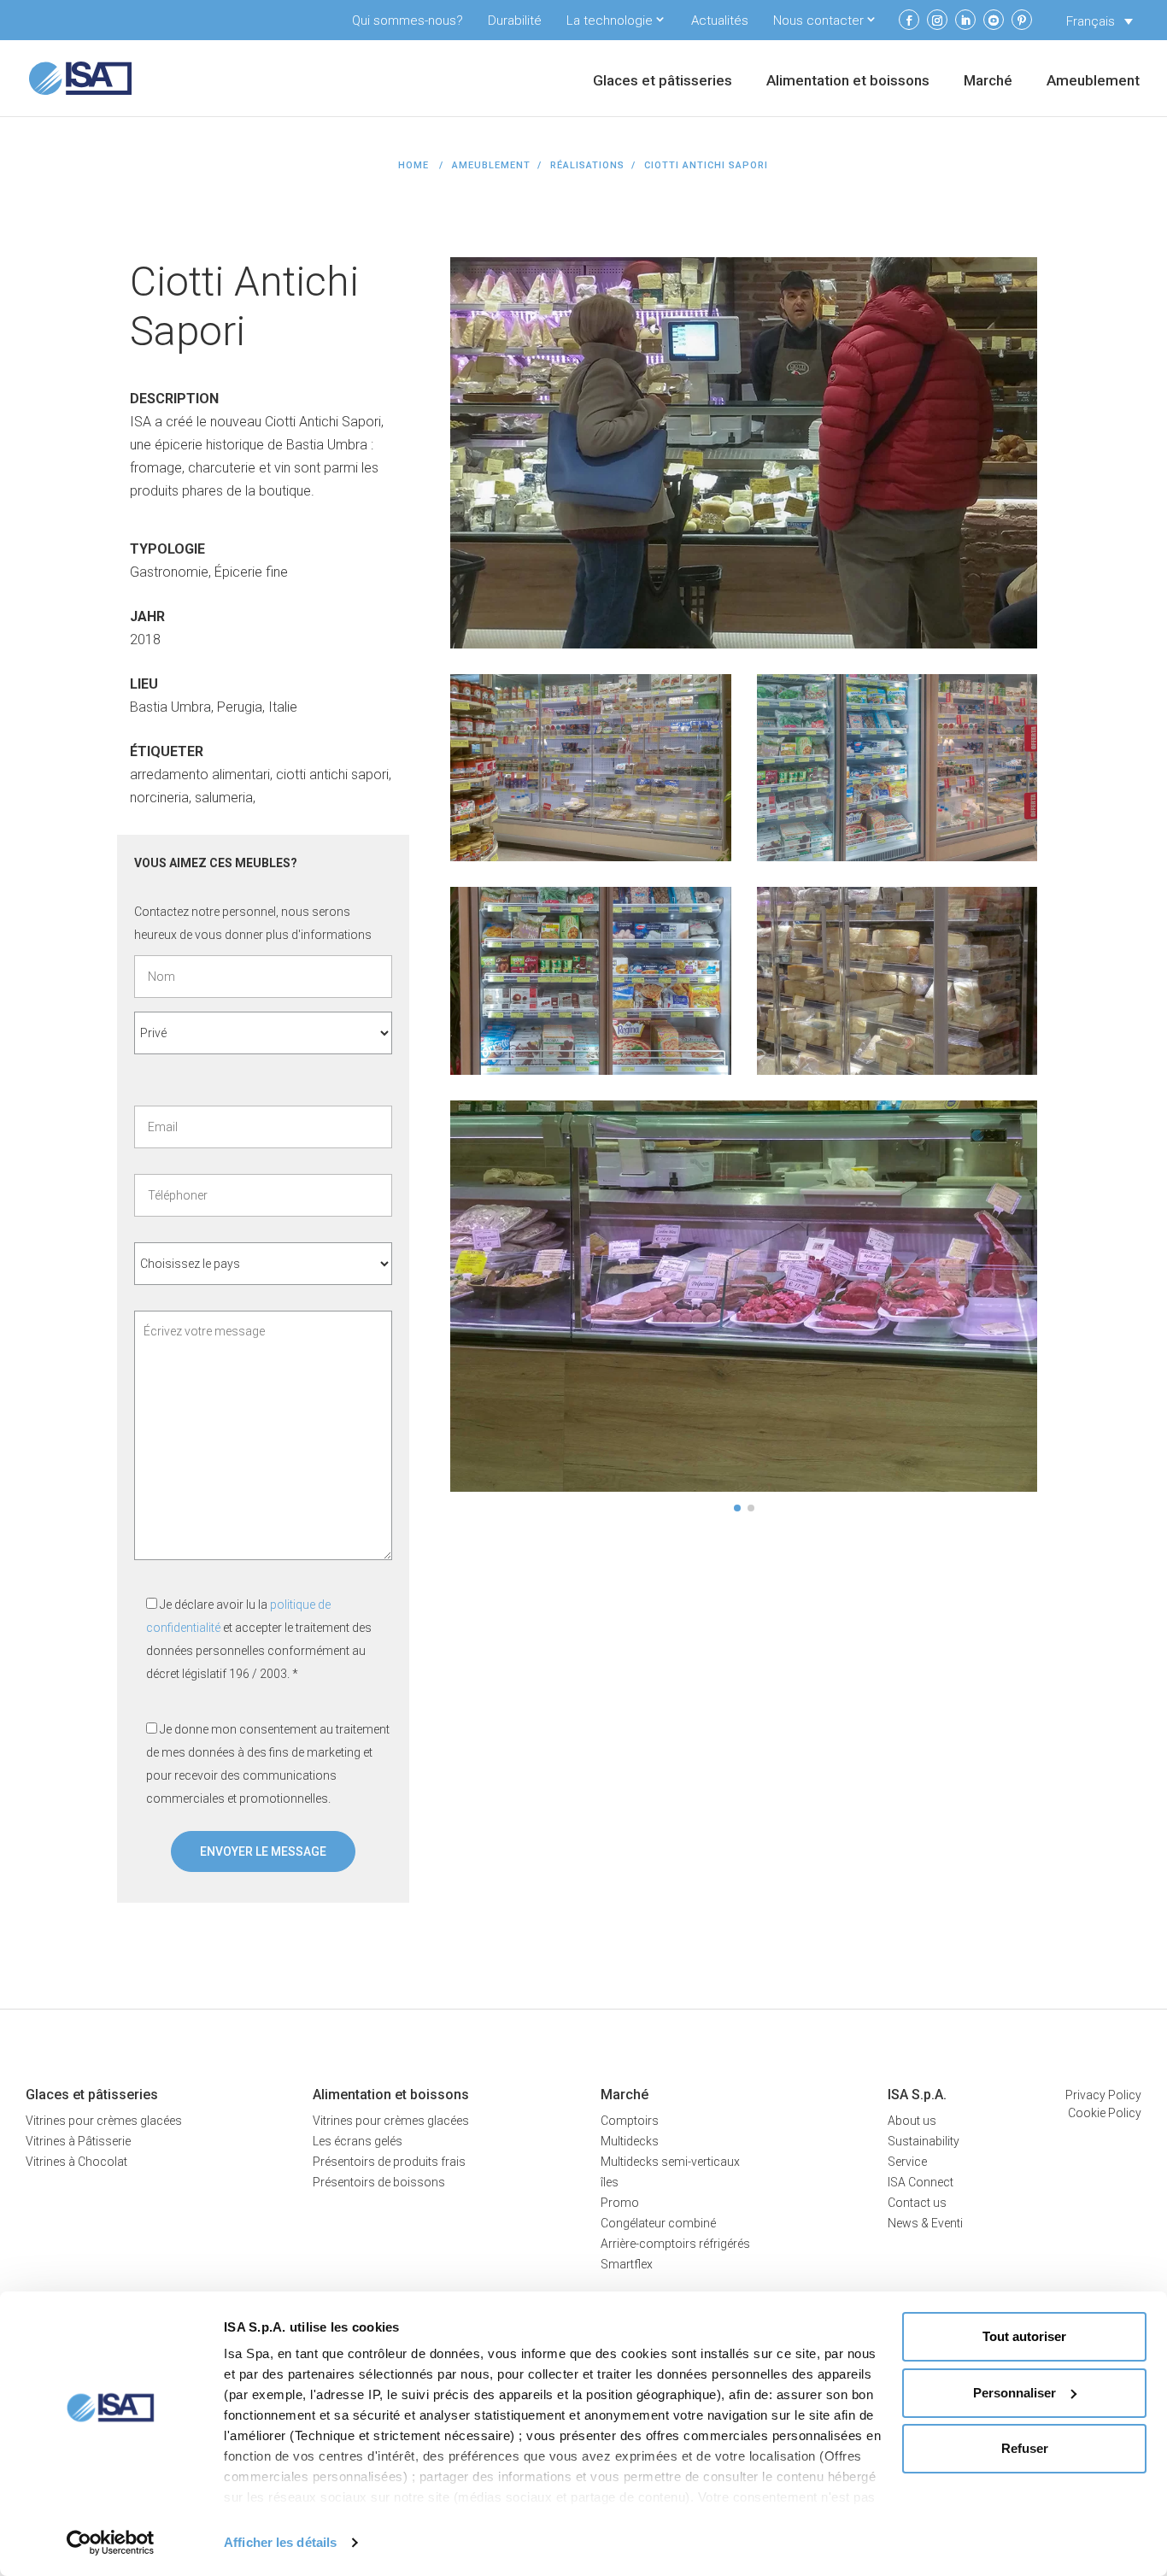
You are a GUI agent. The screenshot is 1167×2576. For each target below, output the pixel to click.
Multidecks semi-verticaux (670, 2162)
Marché (988, 82)
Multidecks (630, 2141)
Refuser (1025, 2448)
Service (907, 2162)
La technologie (610, 21)
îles (610, 2182)
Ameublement (1093, 82)
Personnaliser (1015, 2393)
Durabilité (515, 21)
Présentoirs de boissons (379, 2182)
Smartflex (627, 2264)
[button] (737, 1508)
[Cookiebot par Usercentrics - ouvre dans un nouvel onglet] (111, 2543)
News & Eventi (925, 2223)
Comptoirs (630, 2121)
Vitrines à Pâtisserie (78, 2141)
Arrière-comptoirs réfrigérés (675, 2244)
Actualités (720, 21)
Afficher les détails (280, 2542)
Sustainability (924, 2141)
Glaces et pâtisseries (663, 82)
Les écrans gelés (358, 2141)
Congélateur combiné (658, 2223)
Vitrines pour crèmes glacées (104, 2121)
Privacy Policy (1103, 2095)
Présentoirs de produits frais (389, 2162)
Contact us (917, 2203)
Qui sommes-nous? (408, 21)
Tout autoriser (1024, 2336)
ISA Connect (921, 2182)
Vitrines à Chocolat (76, 2162)
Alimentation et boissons (848, 82)
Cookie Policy (1105, 2113)
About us (912, 2121)
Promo (620, 2203)
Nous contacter (818, 21)
